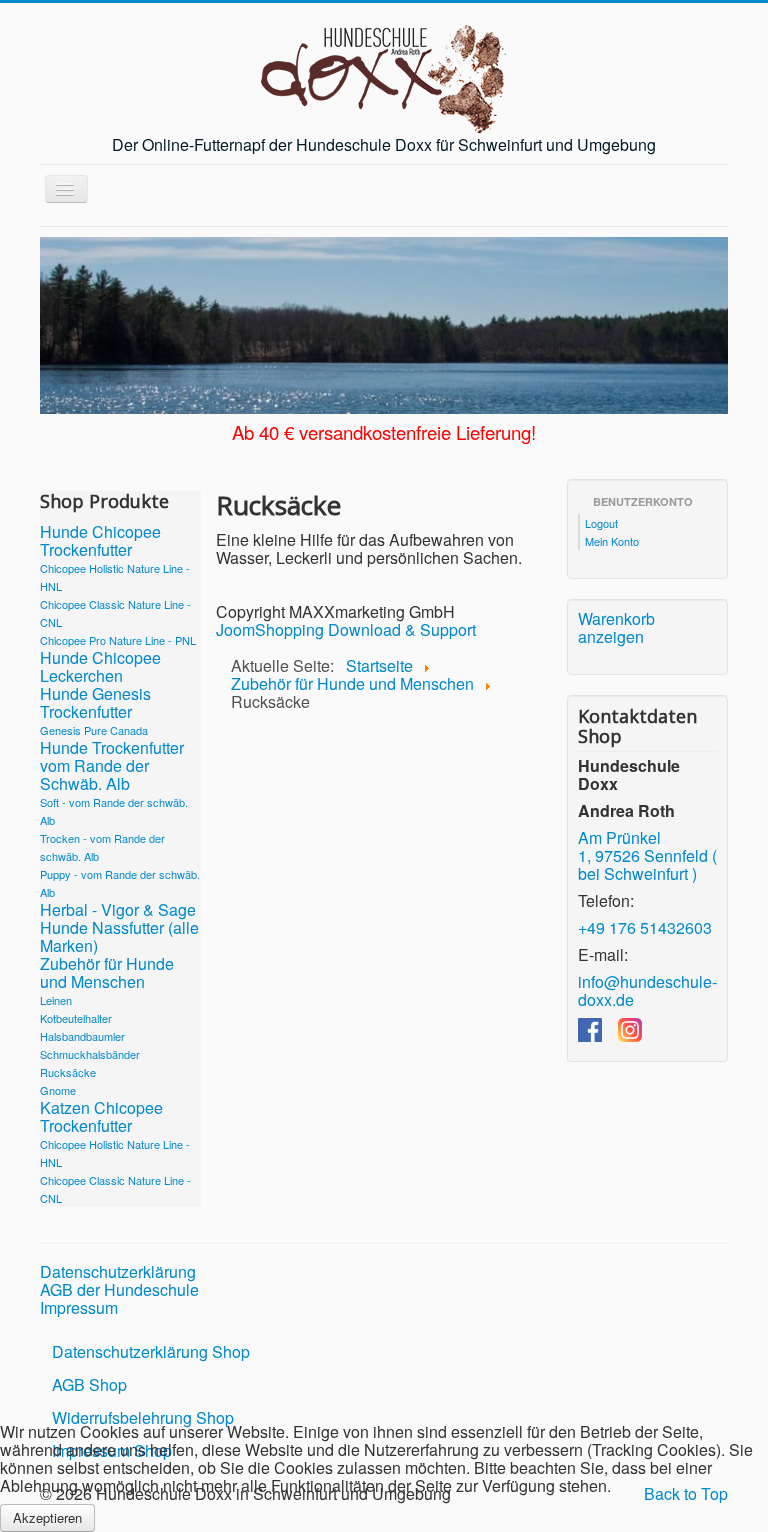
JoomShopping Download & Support (346, 629)
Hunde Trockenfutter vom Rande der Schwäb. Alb (112, 766)
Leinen (56, 1000)
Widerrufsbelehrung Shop (143, 1417)
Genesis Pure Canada (94, 730)
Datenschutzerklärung (118, 1272)
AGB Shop (89, 1384)
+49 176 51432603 (645, 927)
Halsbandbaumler (82, 1036)
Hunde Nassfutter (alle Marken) (119, 937)
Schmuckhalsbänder (90, 1054)
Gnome (58, 1090)
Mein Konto (612, 541)
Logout (601, 523)
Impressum (79, 1308)
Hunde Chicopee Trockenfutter (100, 541)
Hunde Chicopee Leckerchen (100, 667)
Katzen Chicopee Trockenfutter (101, 1117)
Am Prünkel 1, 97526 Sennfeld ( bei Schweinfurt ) (647, 855)
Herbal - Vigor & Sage (118, 910)
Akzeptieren (47, 1517)
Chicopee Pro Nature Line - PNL (118, 640)
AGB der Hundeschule (119, 1290)
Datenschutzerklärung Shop (151, 1351)
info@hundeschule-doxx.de (647, 990)
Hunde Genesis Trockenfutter (95, 703)
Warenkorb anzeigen (616, 628)
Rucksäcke (68, 1072)
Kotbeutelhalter (76, 1018)
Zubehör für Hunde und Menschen (107, 973)
